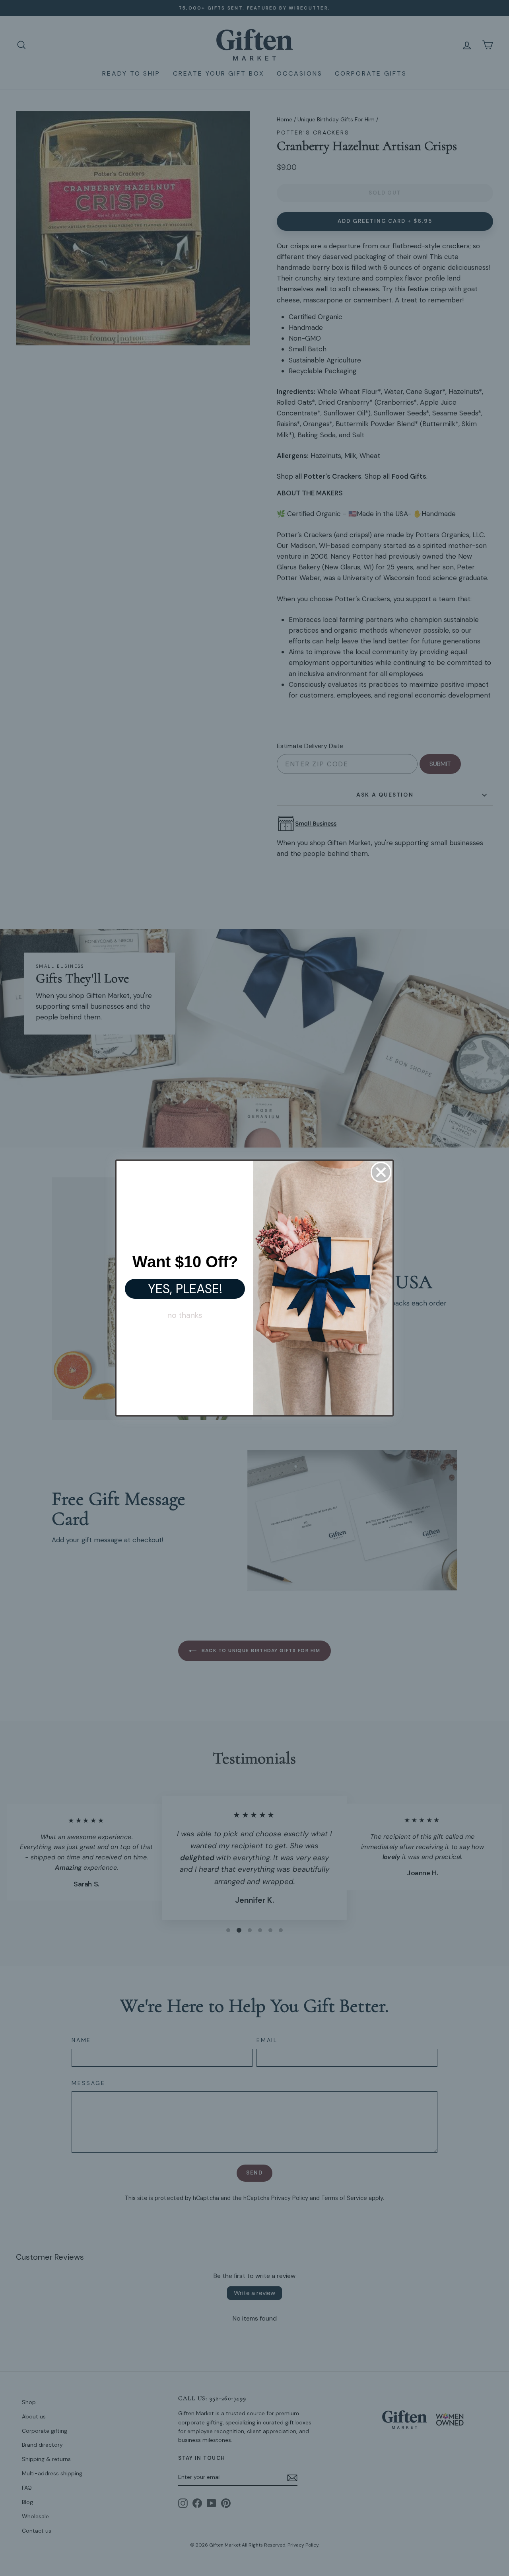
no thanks (185, 1315)
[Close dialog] (381, 1172)
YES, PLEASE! (185, 1289)
